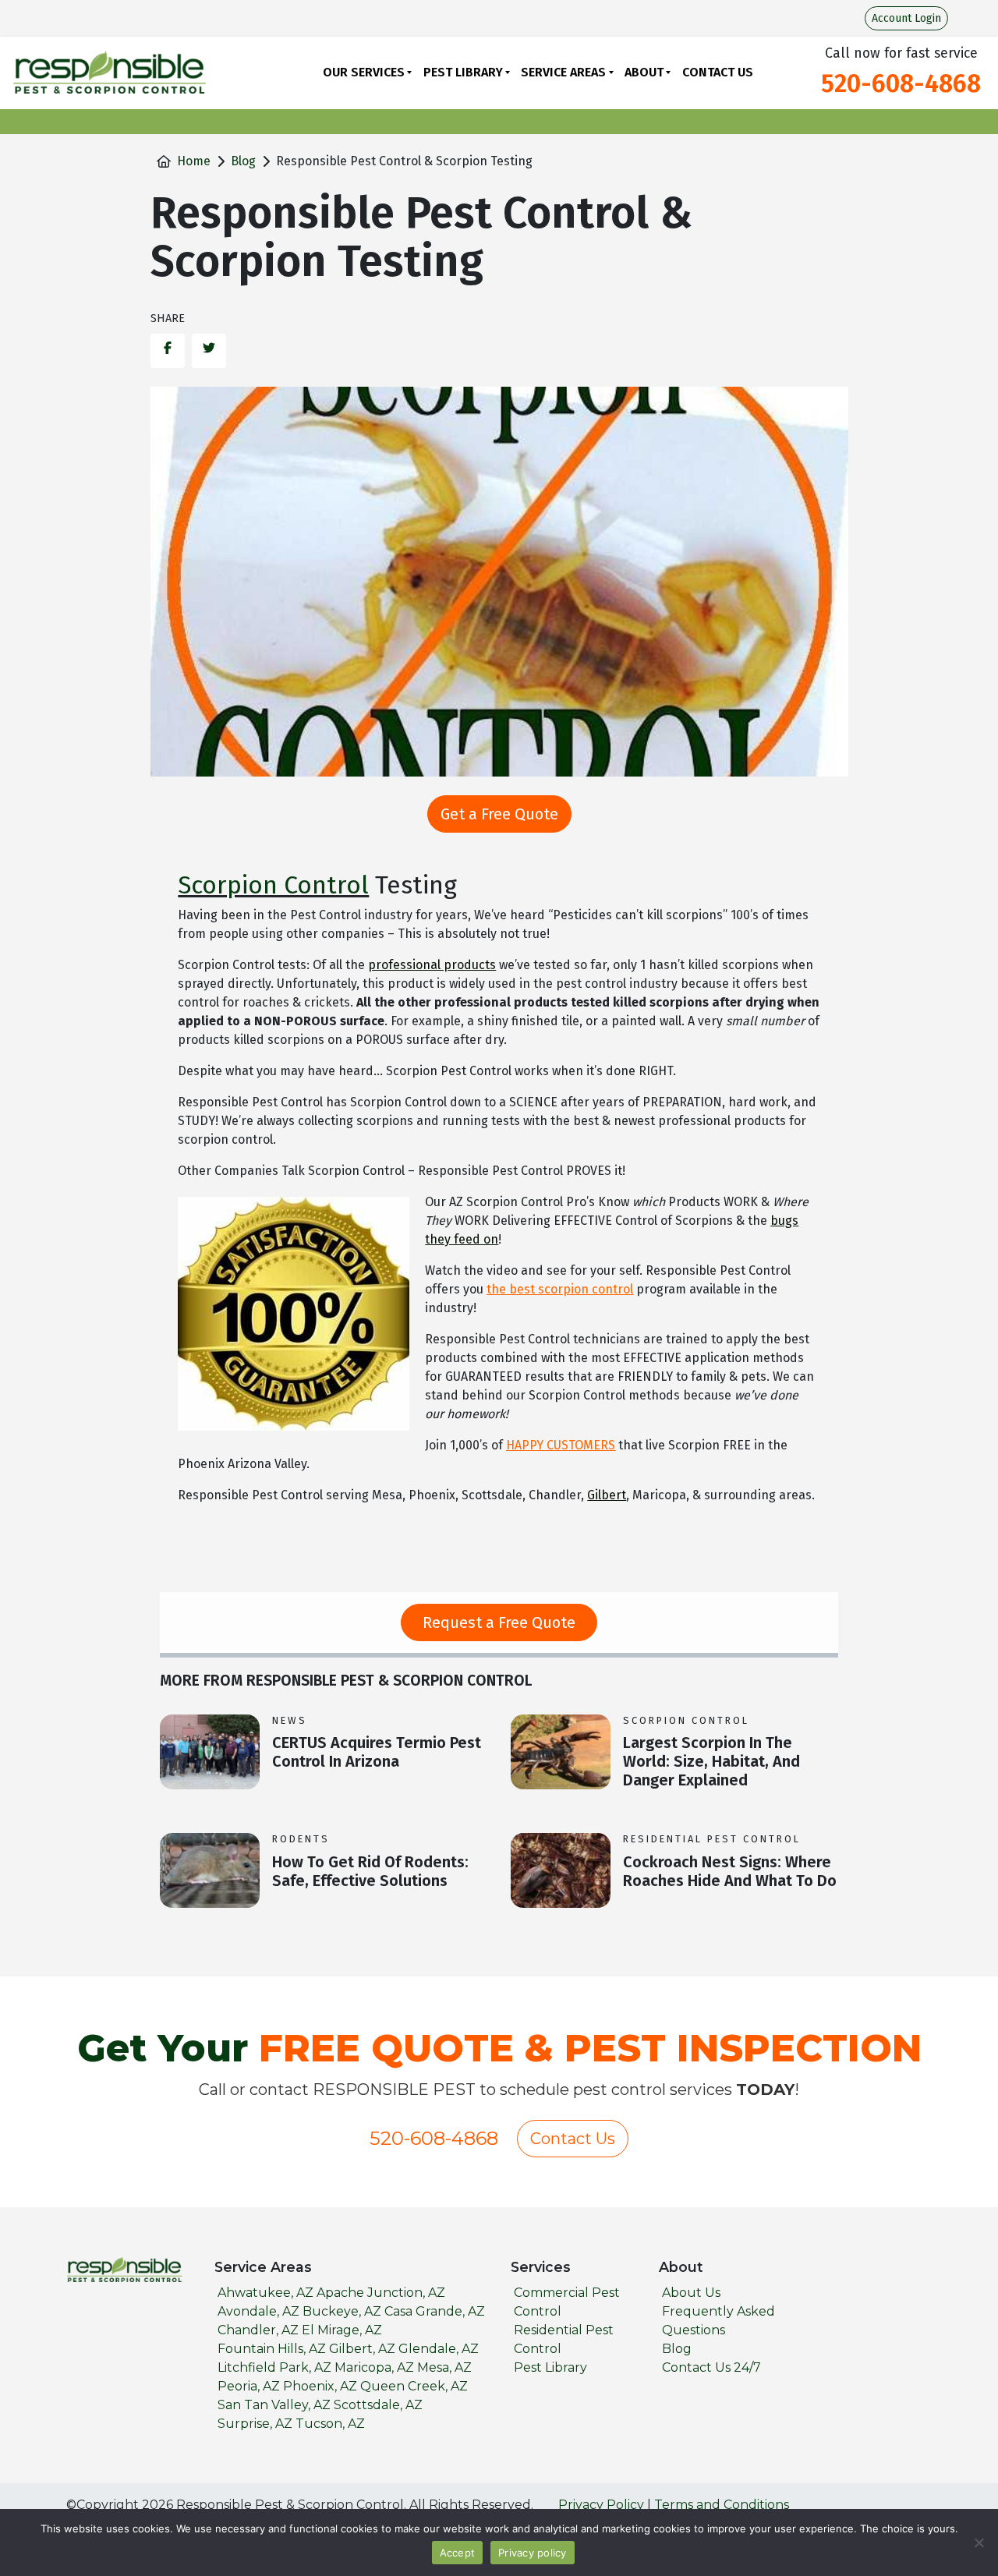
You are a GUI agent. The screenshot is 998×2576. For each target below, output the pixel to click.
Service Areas (563, 72)
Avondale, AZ (258, 2311)
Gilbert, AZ (362, 2349)
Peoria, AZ (249, 2386)
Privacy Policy (601, 2505)
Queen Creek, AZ (414, 2386)
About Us (691, 2293)
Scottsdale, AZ (378, 2405)
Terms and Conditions (722, 2505)
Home (194, 161)
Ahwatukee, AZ (265, 2293)
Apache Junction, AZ (381, 2293)
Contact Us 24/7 (711, 2367)
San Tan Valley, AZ (274, 2405)
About (644, 72)
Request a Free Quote (499, 1622)
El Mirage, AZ (342, 2330)
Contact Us (718, 72)
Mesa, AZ (444, 2367)
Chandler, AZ (258, 2330)
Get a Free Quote (499, 814)
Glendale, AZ (439, 2349)
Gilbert (607, 1495)
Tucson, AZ (330, 2424)
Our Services (364, 72)
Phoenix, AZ (320, 2386)
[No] (979, 2542)
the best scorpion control (560, 1289)
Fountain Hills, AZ (272, 2349)
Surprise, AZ (255, 2424)
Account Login (906, 18)
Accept (458, 2553)
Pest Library (463, 72)
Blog (243, 161)
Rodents (301, 1839)
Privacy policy (533, 2553)
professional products (432, 965)
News (290, 1720)
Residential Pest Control (712, 1839)
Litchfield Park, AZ (274, 2367)
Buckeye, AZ (342, 2311)
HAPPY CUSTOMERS (561, 1445)
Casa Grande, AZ (435, 2311)
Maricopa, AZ (374, 2367)
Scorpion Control (273, 885)
